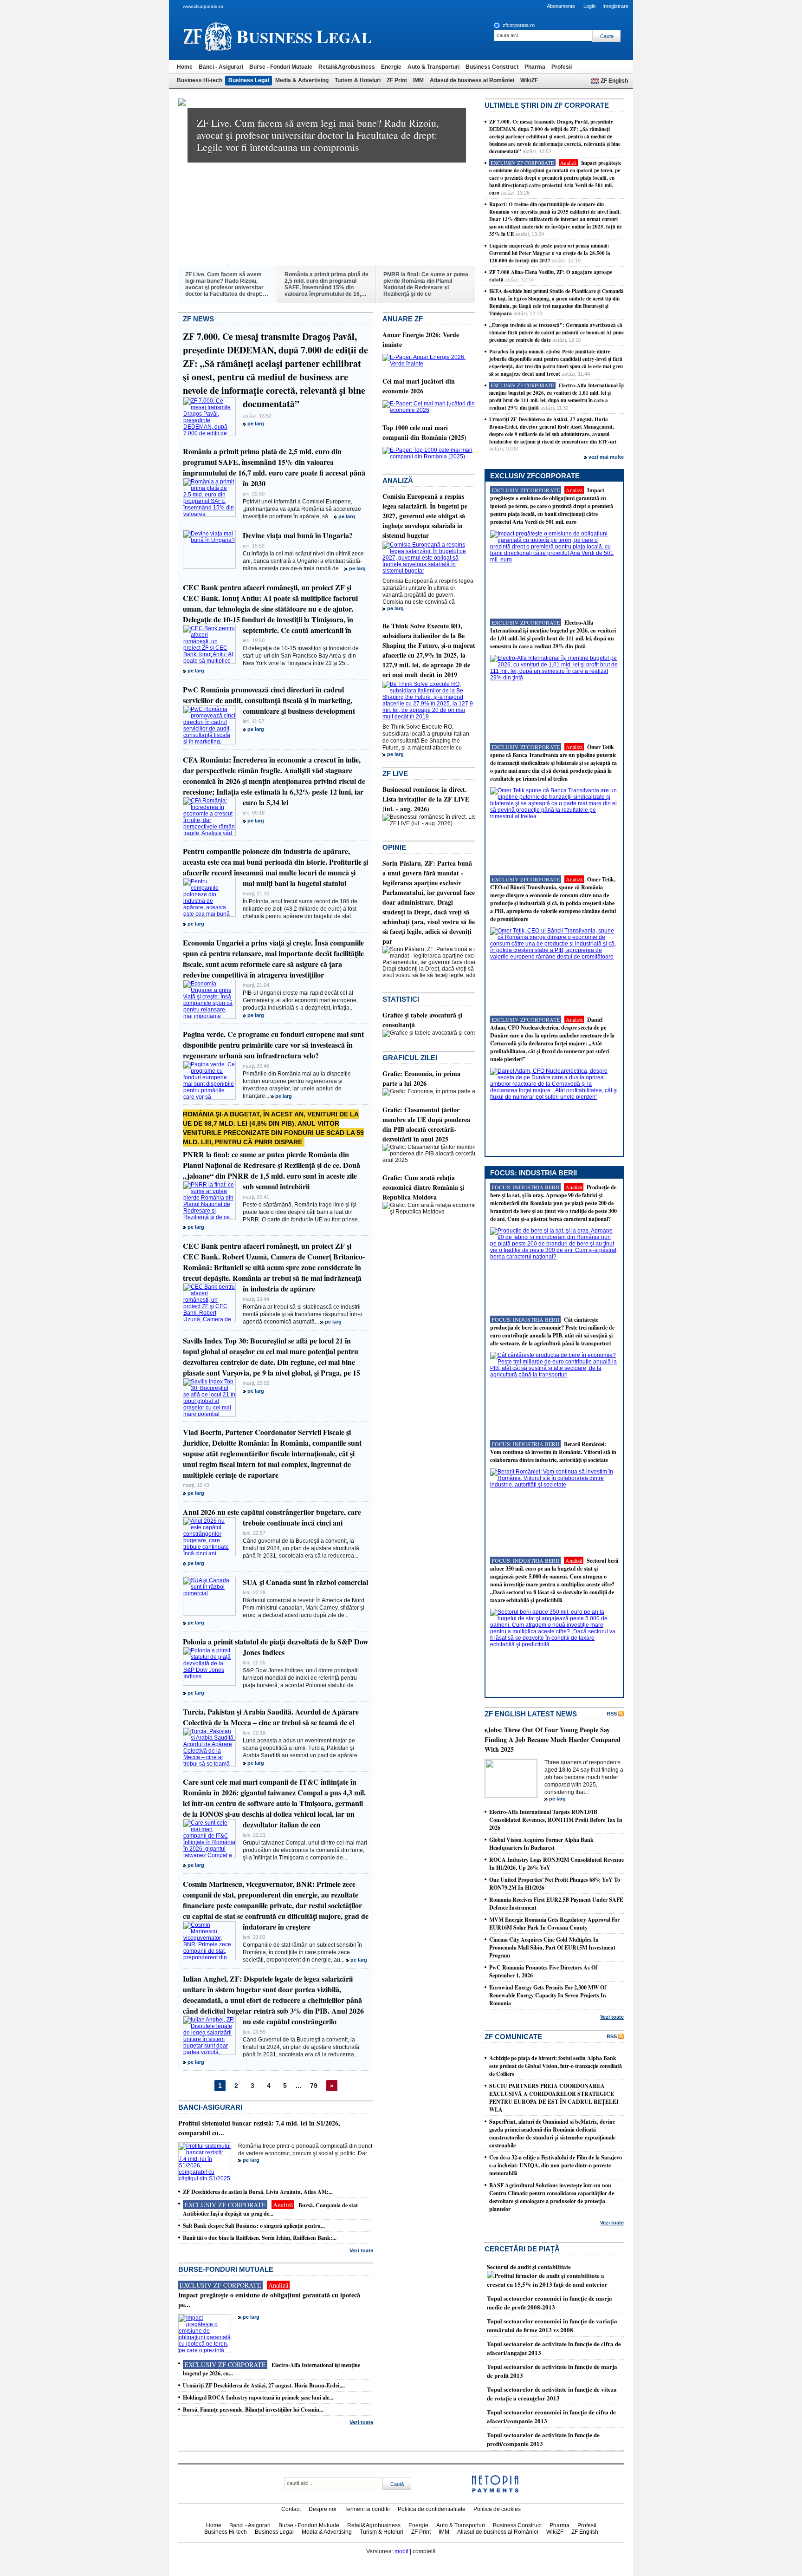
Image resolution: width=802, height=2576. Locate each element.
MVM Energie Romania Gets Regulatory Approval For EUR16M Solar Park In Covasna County (554, 1924)
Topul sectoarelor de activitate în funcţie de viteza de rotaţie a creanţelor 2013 (552, 2393)
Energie (391, 67)
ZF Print (397, 80)
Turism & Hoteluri (358, 80)
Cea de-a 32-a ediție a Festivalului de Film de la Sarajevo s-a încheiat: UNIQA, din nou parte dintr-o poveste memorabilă (556, 2165)
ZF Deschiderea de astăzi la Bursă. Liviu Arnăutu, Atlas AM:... (258, 2192)
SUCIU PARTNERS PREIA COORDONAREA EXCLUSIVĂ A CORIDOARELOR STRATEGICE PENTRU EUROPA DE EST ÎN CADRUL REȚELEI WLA (554, 2098)
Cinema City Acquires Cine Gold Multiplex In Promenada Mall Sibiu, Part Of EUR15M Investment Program (552, 1947)
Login (589, 6)
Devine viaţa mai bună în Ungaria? (298, 535)
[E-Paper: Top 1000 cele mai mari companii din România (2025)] (429, 457)
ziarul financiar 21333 (208, 36)
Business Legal (249, 80)
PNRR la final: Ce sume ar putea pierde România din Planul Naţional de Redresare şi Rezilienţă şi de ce (426, 284)
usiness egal (304, 36)
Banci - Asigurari (221, 67)
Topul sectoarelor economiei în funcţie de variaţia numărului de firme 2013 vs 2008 (552, 2325)
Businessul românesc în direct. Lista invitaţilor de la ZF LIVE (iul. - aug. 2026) (426, 799)
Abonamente (561, 6)
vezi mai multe (606, 457)
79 (314, 2086)
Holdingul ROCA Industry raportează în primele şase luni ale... (258, 2397)
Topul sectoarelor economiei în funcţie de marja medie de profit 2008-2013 (550, 2302)
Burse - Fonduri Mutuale (281, 67)
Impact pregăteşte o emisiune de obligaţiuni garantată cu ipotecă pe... (269, 2300)
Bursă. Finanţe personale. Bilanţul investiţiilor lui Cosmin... (253, 2410)
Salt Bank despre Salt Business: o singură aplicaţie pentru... (254, 2226)
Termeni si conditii (367, 2509)
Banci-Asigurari (210, 2107)
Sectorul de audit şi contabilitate (529, 2266)
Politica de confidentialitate (432, 2509)
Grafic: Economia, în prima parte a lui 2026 (421, 1078)
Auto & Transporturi (433, 67)
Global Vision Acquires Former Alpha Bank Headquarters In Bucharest (541, 1844)
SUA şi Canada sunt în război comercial (305, 1582)
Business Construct (492, 67)
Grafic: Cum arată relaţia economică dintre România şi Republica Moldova (423, 1187)
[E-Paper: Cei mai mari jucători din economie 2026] (429, 410)
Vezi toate (361, 2250)
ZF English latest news (531, 1714)
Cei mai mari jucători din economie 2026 (419, 386)
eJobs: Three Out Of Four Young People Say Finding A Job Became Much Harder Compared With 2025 (553, 1739)
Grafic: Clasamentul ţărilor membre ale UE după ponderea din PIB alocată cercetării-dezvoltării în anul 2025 (426, 1124)
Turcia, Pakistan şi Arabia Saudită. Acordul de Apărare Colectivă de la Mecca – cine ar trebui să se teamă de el (271, 1717)
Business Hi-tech (200, 80)
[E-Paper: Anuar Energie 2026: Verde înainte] (429, 364)
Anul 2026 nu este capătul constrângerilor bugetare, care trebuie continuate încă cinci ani (272, 1517)
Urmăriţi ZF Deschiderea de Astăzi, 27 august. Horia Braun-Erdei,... (264, 2385)
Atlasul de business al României (472, 80)
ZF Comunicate (513, 2037)
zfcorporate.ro (519, 25)
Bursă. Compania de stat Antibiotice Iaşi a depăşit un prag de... (270, 2209)
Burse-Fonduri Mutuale (226, 2269)
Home (185, 67)
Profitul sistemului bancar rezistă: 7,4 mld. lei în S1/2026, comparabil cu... (259, 2128)
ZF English (614, 81)
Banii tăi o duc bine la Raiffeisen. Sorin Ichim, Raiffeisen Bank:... (260, 2238)
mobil (401, 2551)
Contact (291, 2509)
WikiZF (529, 80)
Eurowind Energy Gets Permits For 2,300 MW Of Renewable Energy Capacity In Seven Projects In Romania (548, 1995)
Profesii (562, 67)
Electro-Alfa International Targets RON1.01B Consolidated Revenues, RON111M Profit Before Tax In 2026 (556, 1820)
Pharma (535, 67)
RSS (612, 1714)
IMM (418, 80)
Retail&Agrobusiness (347, 67)
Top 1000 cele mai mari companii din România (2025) (424, 432)
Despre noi (323, 2509)
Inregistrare (615, 6)
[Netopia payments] (495, 2491)
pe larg (256, 424)
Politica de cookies (497, 2509)
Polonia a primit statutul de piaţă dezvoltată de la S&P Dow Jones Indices (276, 1647)
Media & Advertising (302, 80)
